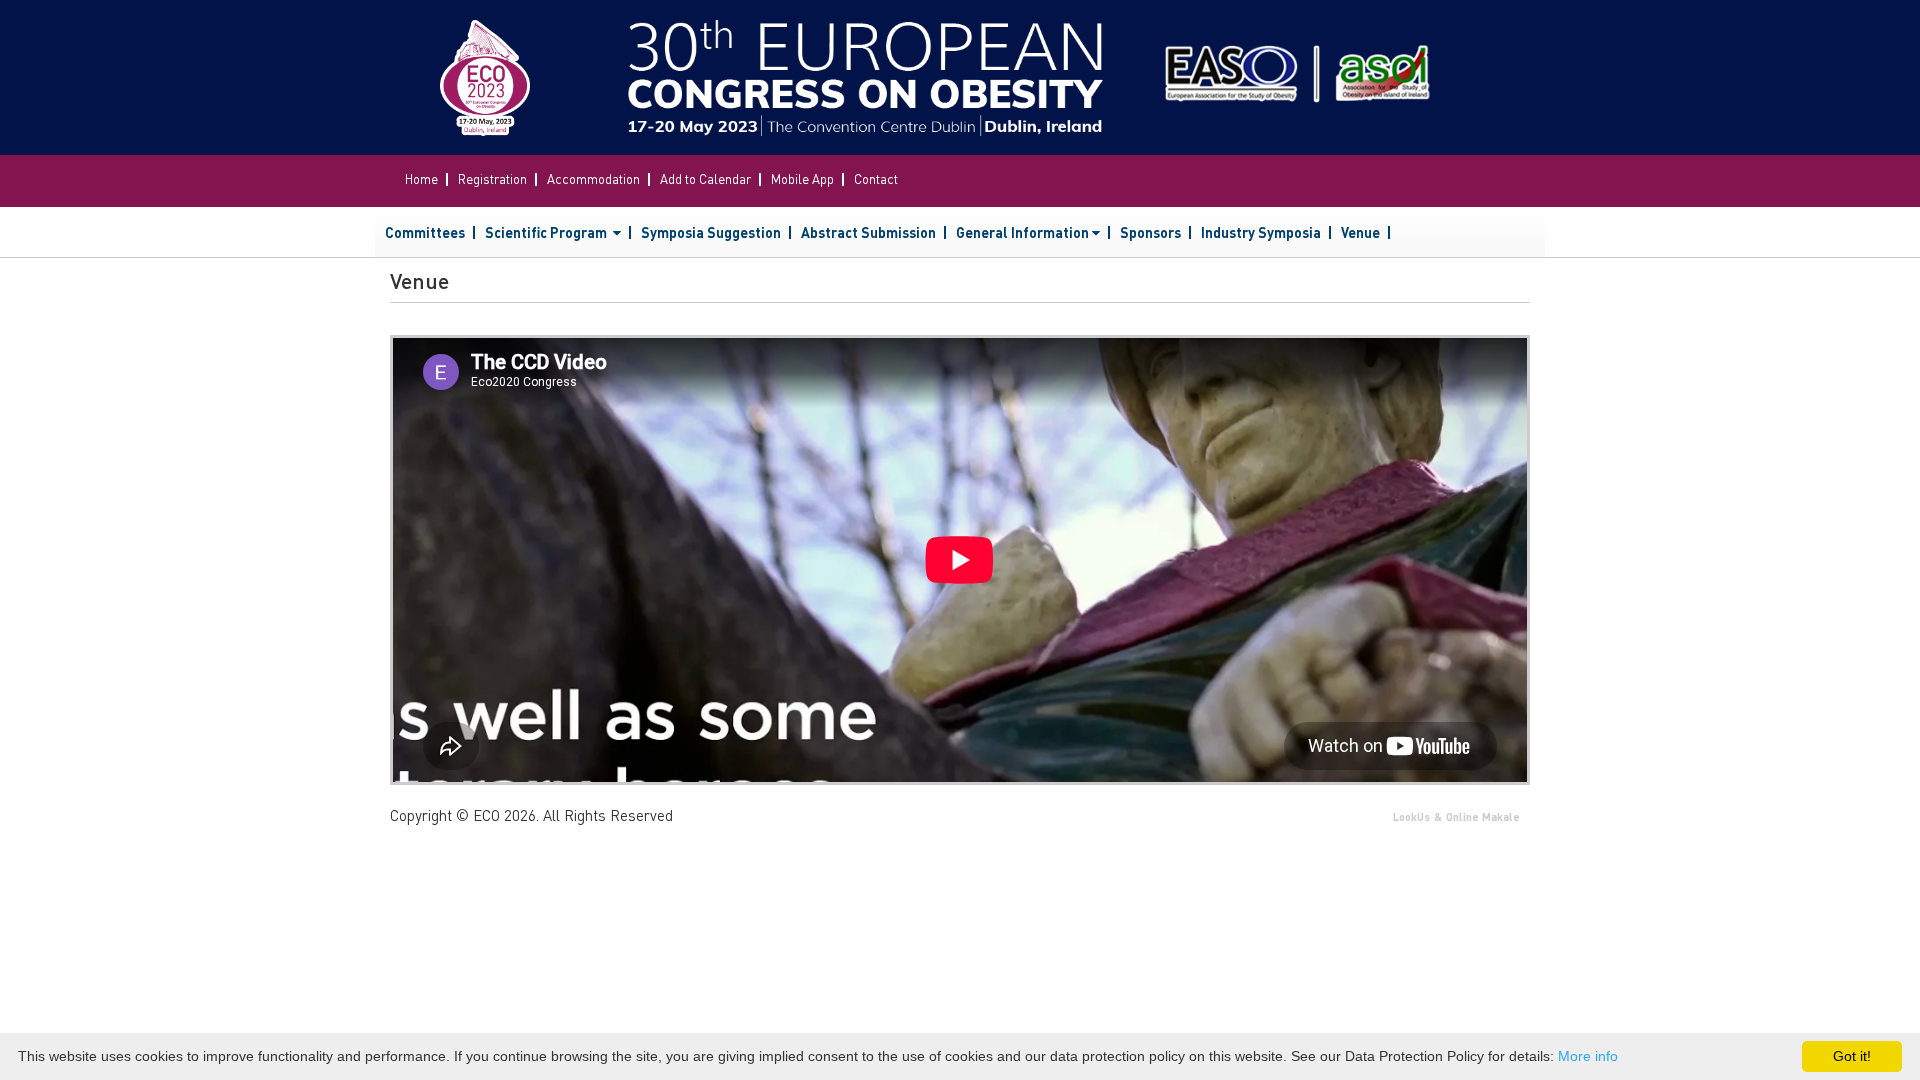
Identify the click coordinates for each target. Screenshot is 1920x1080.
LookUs (1411, 817)
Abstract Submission (868, 232)
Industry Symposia (1261, 232)
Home (421, 178)
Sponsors (1150, 232)
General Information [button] (1022, 232)
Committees (425, 232)
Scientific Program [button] (547, 232)
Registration (492, 178)
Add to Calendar (705, 178)
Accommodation (593, 178)
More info (1588, 1056)
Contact (876, 178)
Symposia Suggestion (711, 232)
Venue (1360, 232)
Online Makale (1483, 817)
